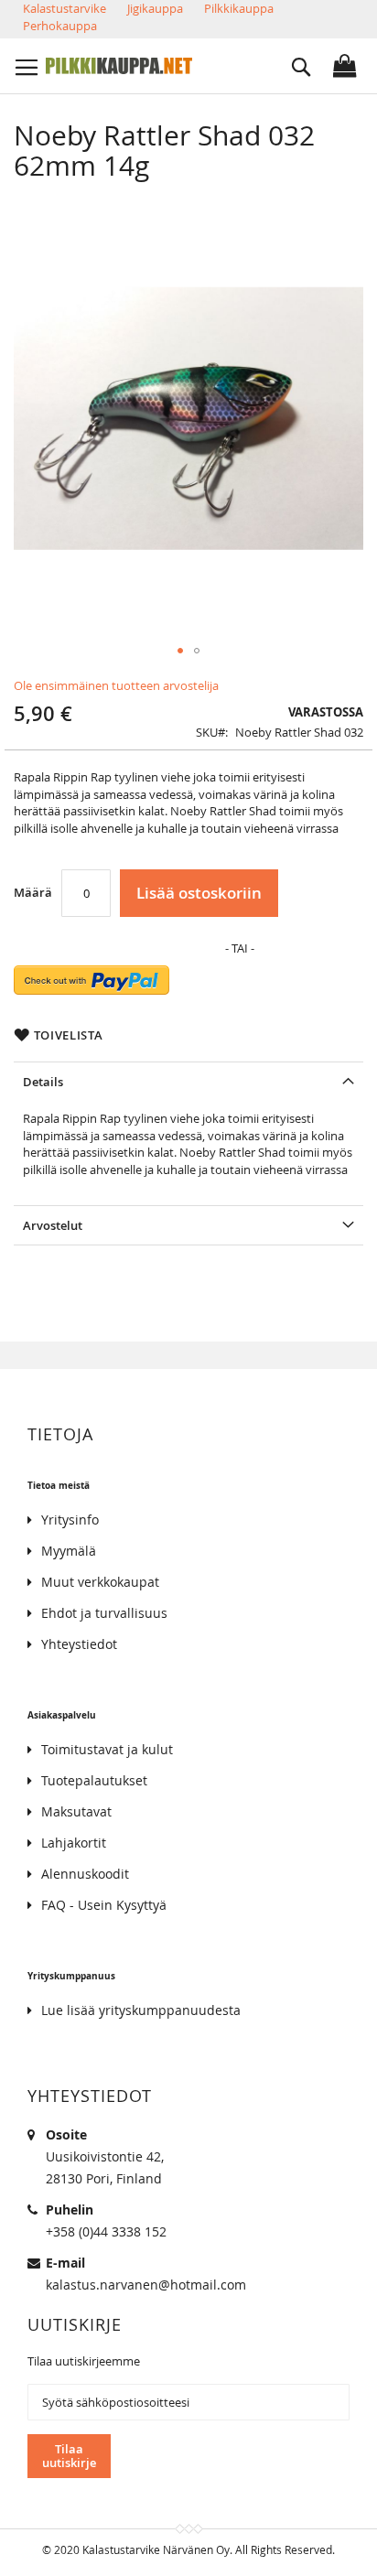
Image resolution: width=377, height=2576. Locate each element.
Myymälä (69, 1551)
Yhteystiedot (79, 1644)
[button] (180, 651)
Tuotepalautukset (94, 1780)
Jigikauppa (155, 8)
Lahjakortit (74, 1843)
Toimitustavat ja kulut (107, 1749)
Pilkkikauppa (239, 8)
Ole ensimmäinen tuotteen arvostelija (116, 685)
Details (43, 1082)
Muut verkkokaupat (100, 1582)
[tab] (188, 1081)
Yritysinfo (70, 1520)
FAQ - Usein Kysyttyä (104, 1905)
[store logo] (119, 66)
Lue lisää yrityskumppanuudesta (141, 2010)
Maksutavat (76, 1811)
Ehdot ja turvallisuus (104, 1613)
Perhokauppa (60, 26)
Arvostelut (53, 1225)
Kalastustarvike (65, 8)
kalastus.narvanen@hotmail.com (146, 2285)
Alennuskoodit (85, 1874)
